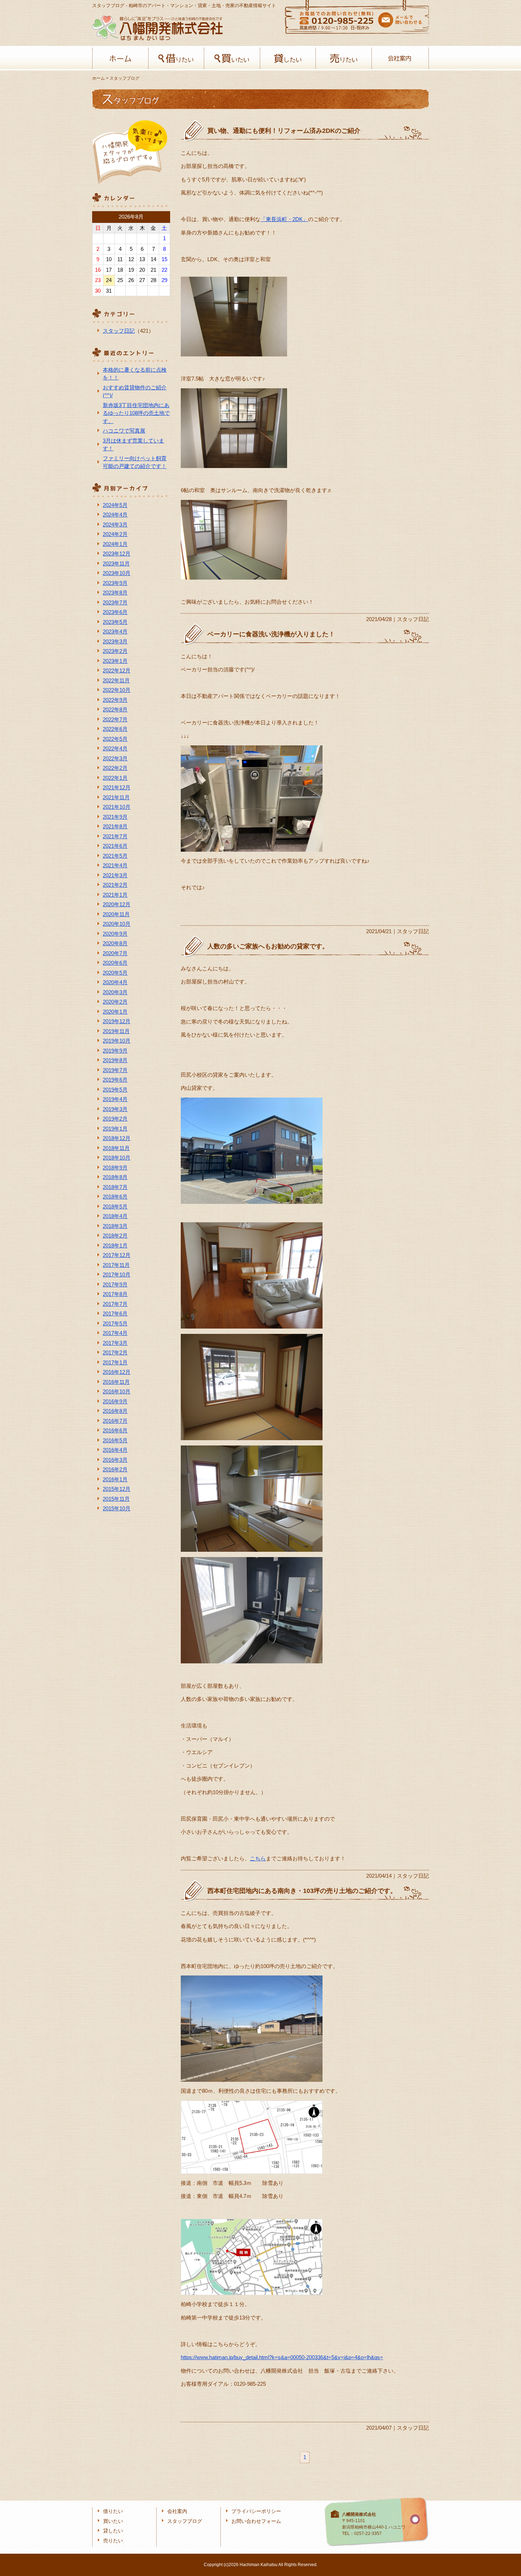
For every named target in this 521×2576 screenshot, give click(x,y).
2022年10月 (117, 690)
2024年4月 (115, 515)
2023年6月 (115, 612)
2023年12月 (117, 554)
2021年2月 (115, 885)
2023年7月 (115, 602)
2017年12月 (117, 1255)
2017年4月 (115, 1333)
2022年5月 (115, 739)
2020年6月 (115, 963)
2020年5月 (115, 973)
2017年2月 (115, 1352)
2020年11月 (116, 914)
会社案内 (400, 58)
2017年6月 (115, 1314)
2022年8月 (115, 709)
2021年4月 (115, 865)
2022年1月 (115, 778)
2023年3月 (115, 641)
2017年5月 (115, 1323)
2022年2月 (115, 768)
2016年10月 (117, 1391)
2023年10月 (117, 573)
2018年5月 (115, 1207)
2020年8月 (115, 943)
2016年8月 (115, 1411)
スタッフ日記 (119, 331)
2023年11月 (116, 563)
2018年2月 (115, 1236)
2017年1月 (115, 1362)
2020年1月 (115, 1012)
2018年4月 (115, 1216)
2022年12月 (117, 670)
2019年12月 (117, 1021)
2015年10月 (117, 1508)
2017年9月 (115, 1284)
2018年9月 (115, 1168)
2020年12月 (117, 904)
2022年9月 (115, 700)
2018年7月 (115, 1187)
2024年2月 (115, 534)
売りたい (344, 58)
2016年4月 (115, 1450)
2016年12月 (117, 1372)
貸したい (288, 58)
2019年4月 (115, 1099)
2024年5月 (115, 505)
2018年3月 (115, 1226)
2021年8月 (115, 826)
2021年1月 (115, 895)
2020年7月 (115, 953)
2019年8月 (115, 1060)
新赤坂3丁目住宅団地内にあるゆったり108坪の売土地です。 (136, 413)
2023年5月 (115, 622)
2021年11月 (116, 797)
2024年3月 (115, 525)
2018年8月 (115, 1177)
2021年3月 (115, 875)
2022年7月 (115, 719)
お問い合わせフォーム (256, 2521)
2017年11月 (116, 1265)
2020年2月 (115, 1002)
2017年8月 (115, 1294)
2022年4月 (115, 748)
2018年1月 (115, 1245)
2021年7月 (115, 836)
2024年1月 (115, 544)
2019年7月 (115, 1070)
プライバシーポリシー (256, 2511)
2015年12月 (117, 1489)
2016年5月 (115, 1440)
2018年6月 (115, 1197)
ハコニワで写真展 (124, 431)
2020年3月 (115, 992)
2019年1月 (115, 1129)
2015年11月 (116, 1499)
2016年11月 (116, 1382)
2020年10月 (117, 924)
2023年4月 (115, 632)
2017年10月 (117, 1275)
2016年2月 (115, 1469)
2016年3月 (115, 1460)
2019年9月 (115, 1051)
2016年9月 (115, 1401)
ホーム (120, 58)
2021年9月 (115, 817)
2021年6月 (115, 846)
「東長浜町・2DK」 (284, 219)
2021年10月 (117, 807)
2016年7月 (115, 1421)
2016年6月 (115, 1430)
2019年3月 (115, 1109)
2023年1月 (115, 661)
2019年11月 (116, 1031)
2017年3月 (115, 1343)
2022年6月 (115, 729)
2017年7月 (115, 1304)
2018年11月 (116, 1148)
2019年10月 (117, 1041)
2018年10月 (117, 1158)
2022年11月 (116, 680)
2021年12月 (117, 787)
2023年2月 (115, 651)
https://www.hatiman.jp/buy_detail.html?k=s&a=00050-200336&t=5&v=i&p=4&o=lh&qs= (282, 2357)
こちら (258, 1858)
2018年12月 (117, 1138)
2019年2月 (115, 1119)
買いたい (232, 58)
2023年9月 (115, 583)
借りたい (176, 58)
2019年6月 (115, 1080)
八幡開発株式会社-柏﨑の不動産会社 (157, 28)
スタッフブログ (185, 2521)
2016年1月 (115, 1479)
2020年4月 (115, 982)
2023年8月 (115, 593)
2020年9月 (115, 934)
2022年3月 (115, 758)
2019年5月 (115, 1090)
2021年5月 (115, 856)
